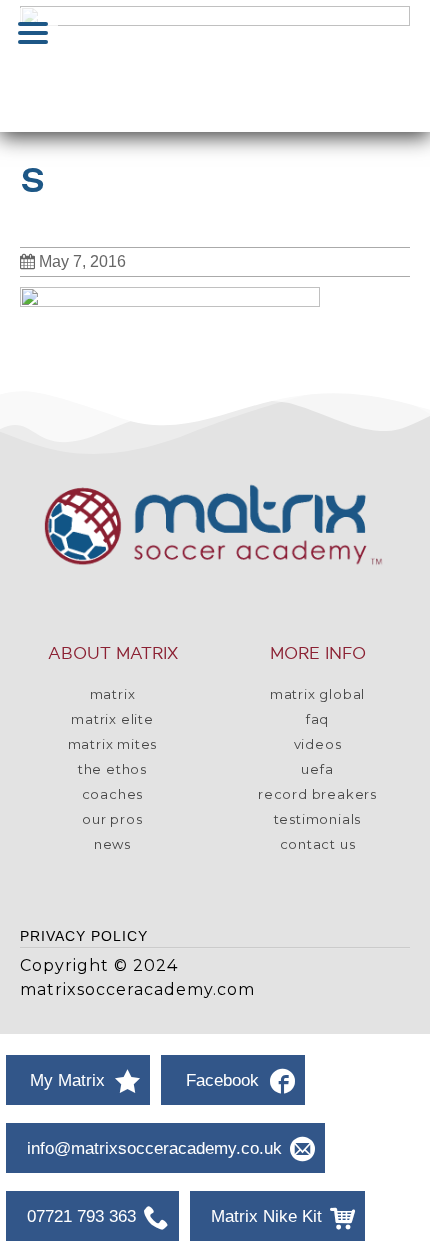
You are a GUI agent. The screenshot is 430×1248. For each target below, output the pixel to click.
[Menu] (33, 33)
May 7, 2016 (82, 261)
